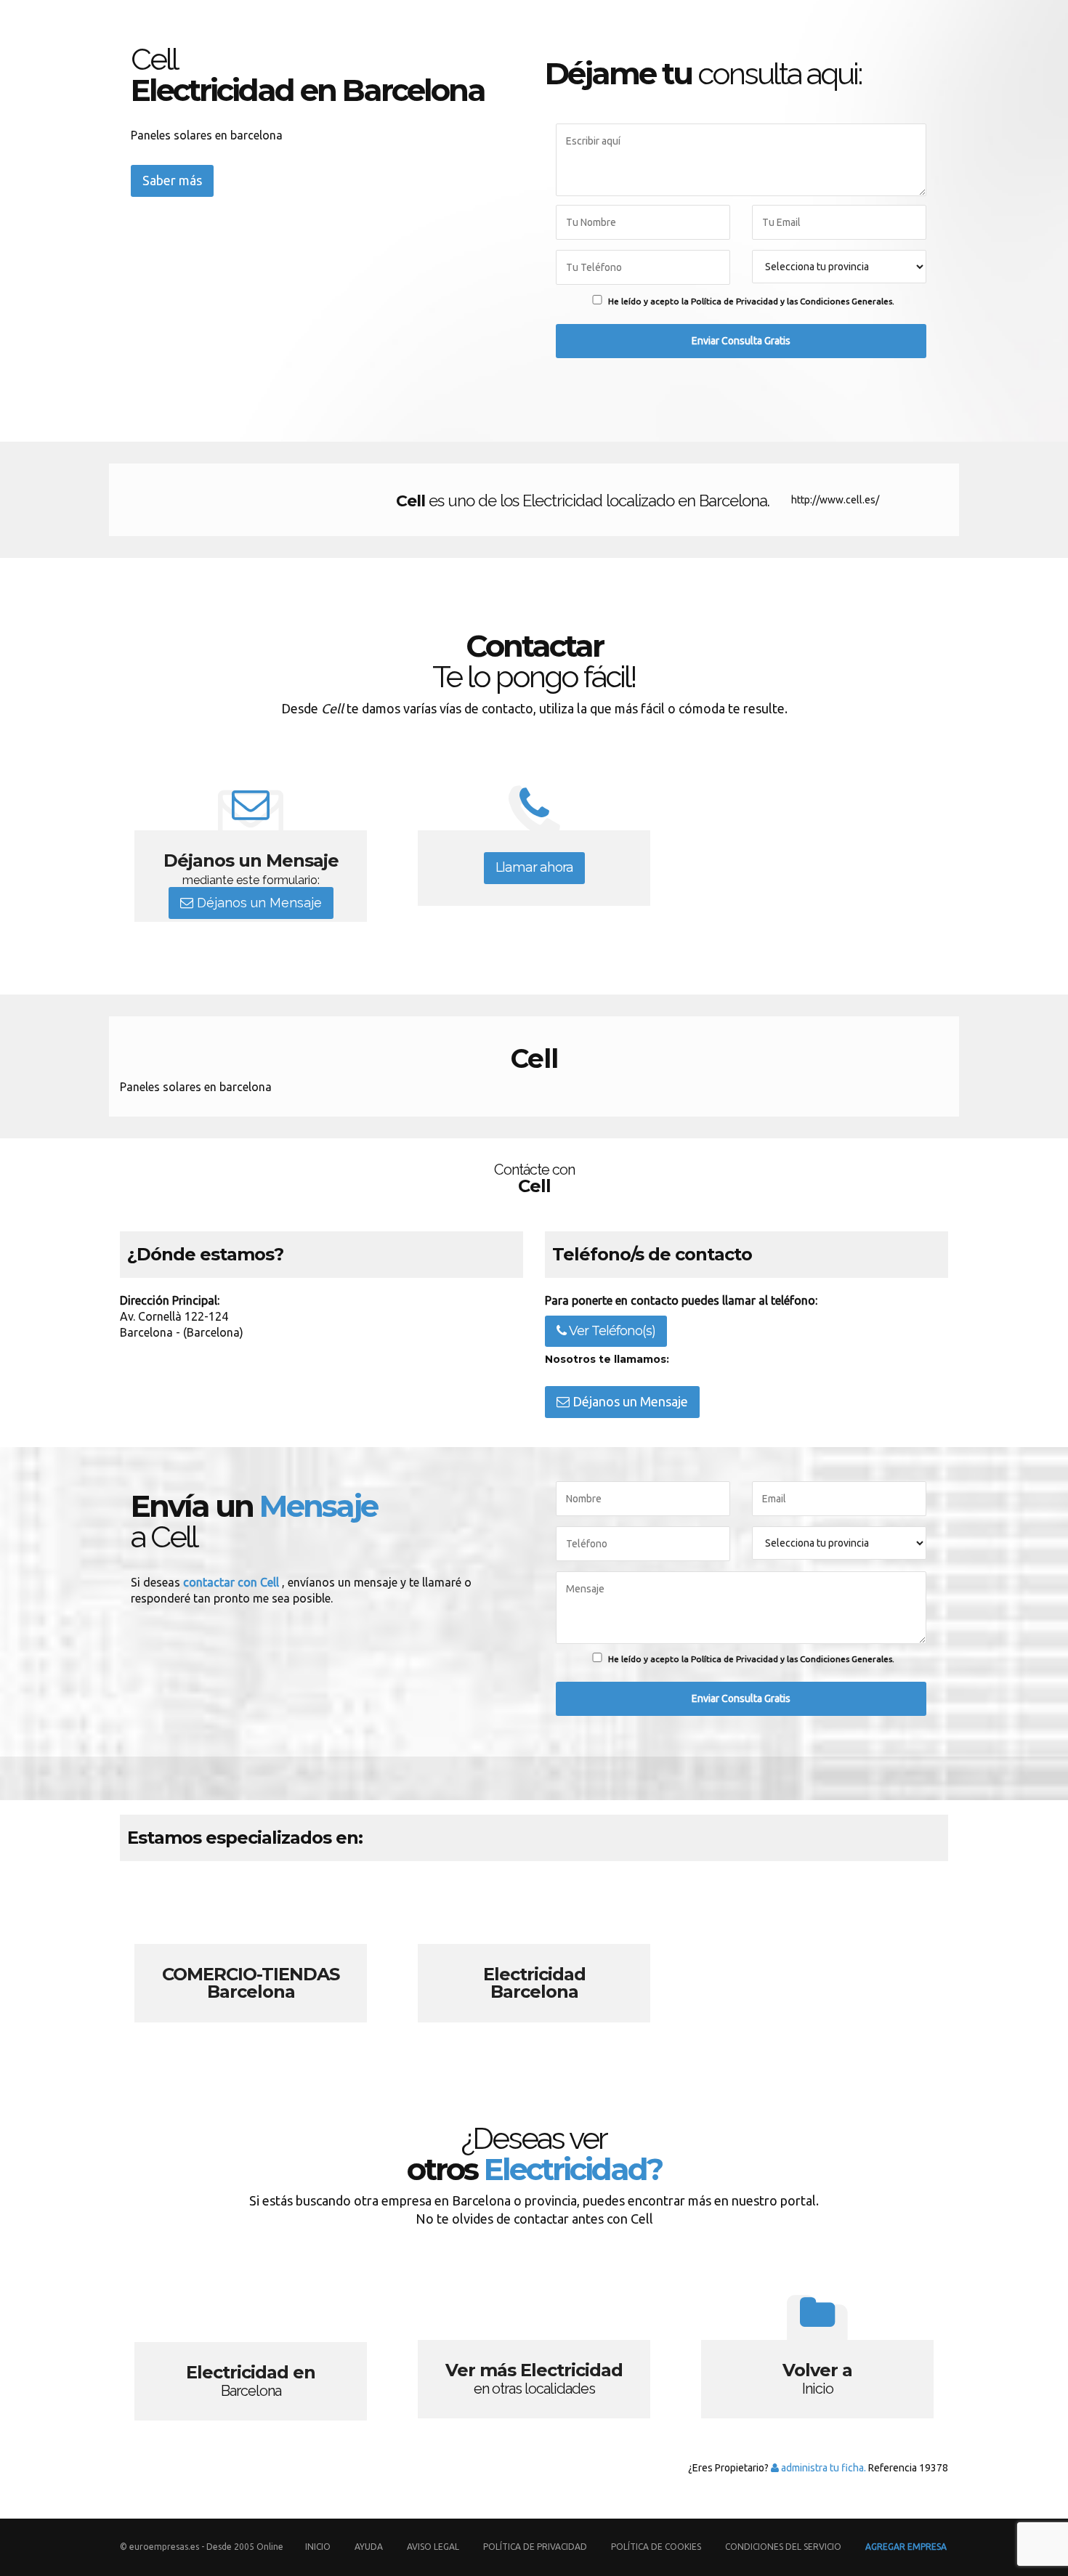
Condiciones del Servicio (783, 2547)
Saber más (172, 180)
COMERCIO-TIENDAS (251, 1956)
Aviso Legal (433, 2547)
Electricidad (534, 1956)
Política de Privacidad (536, 2547)
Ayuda (369, 2547)
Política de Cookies (656, 2547)
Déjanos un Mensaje (258, 903)
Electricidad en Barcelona (251, 2352)
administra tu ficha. (822, 2468)
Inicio (318, 2547)
